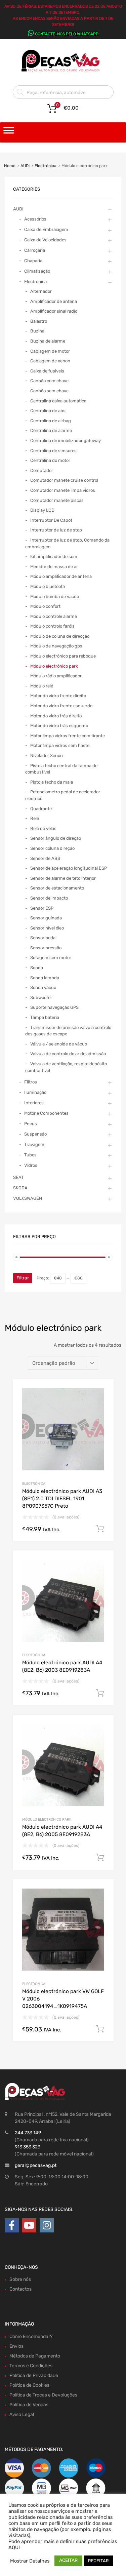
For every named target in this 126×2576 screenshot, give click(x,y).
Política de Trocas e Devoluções (43, 2395)
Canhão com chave (49, 381)
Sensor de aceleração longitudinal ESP (69, 868)
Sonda (37, 968)
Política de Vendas (29, 2405)
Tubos (30, 1155)
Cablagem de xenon (50, 361)
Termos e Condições (31, 2366)
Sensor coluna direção (52, 848)
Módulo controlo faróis (52, 626)
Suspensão (35, 1134)
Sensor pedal (43, 938)
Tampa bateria (45, 1017)
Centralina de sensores (53, 451)
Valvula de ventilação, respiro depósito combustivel (66, 1067)
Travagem (34, 1144)
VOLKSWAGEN (28, 1198)
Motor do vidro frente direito (58, 696)
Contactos (20, 2289)
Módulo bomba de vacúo (55, 597)
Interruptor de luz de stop (56, 530)
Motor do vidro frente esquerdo (61, 706)
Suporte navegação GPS (54, 1007)
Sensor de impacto (49, 898)
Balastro (39, 321)
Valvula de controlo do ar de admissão (68, 1054)
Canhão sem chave (49, 391)
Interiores (34, 1103)
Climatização (37, 271)
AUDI (25, 166)
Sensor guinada (46, 918)
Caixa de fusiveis (47, 371)
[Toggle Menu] (9, 132)
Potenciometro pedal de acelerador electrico (63, 795)
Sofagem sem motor (51, 958)
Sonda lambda (45, 978)
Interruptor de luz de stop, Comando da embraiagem (67, 543)
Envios (16, 2346)
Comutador (42, 470)
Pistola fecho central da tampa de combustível (61, 769)
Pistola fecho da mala (52, 782)
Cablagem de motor (50, 351)
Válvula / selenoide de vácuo (59, 1044)
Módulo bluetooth (48, 586)
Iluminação (35, 1092)
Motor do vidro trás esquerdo (59, 726)
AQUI (14, 2547)
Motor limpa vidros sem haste (60, 745)
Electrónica (46, 166)
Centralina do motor (50, 460)
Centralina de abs (48, 411)
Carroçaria (35, 250)
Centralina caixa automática (58, 401)
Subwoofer (41, 998)
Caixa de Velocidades (45, 240)
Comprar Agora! (100, 1529)
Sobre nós (20, 2279)
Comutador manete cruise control (64, 480)
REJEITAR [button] (98, 2561)
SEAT (18, 1177)
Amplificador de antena (54, 301)
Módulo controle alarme (54, 616)
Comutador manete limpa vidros (63, 490)
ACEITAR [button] (68, 2560)
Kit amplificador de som (54, 557)
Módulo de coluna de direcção (60, 636)
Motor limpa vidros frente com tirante (68, 736)
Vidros (31, 1165)
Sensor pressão (46, 948)
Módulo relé (42, 686)
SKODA (20, 1188)
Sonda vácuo (43, 987)
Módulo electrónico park (47, 1819)
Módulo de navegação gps (56, 646)
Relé (35, 818)
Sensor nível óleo (47, 928)
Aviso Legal (22, 2414)
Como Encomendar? (31, 2336)
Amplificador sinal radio (54, 311)
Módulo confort (45, 606)
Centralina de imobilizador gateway (66, 441)
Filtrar (23, 1278)
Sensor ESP (42, 908)
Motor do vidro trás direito (56, 716)
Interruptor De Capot (51, 520)
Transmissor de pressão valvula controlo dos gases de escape (68, 1031)
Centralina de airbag (51, 421)
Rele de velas (43, 828)
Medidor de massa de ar (54, 567)
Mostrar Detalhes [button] (30, 2561)
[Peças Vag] (63, 71)
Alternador (41, 291)
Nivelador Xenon (47, 756)
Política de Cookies (29, 2385)
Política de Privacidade (34, 2375)
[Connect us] (12, 2226)
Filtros (31, 1082)
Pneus (31, 1124)
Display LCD (42, 510)
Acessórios (35, 219)
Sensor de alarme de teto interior (63, 878)
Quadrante (41, 809)
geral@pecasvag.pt (36, 2165)
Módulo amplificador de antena (61, 576)
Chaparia (33, 261)
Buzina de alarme (48, 341)
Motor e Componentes (46, 1113)
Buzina (37, 331)
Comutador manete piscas (57, 500)
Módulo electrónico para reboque (63, 656)
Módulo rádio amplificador (56, 676)
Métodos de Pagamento (35, 2356)
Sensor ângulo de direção (56, 838)
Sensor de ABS (45, 858)
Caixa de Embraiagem (46, 229)
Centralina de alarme (51, 430)
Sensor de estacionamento (57, 888)
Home (10, 166)
